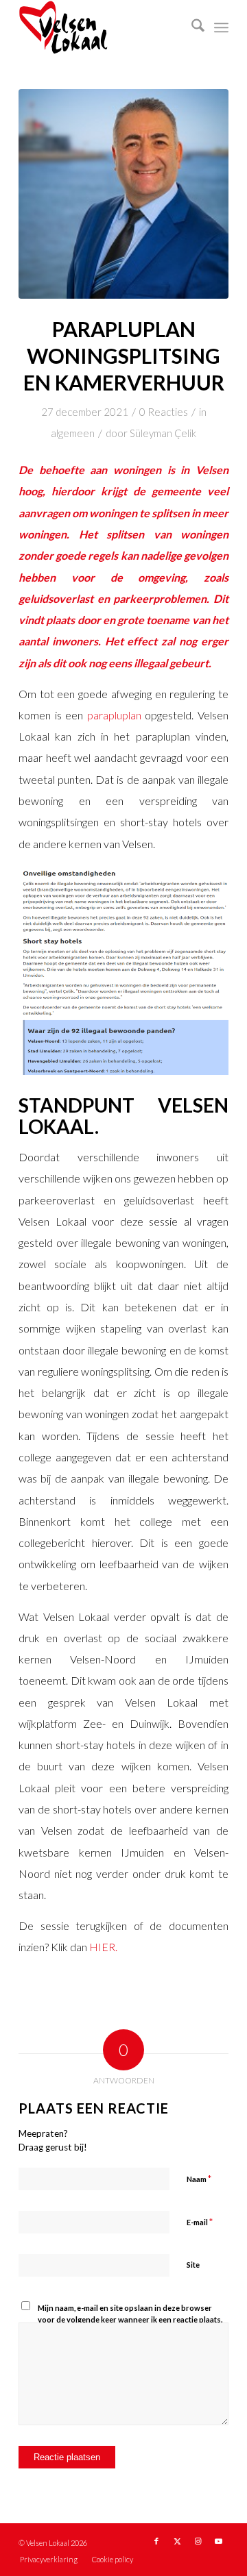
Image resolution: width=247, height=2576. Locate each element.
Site (193, 2265)
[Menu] (221, 27)
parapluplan (116, 715)
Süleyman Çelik (163, 433)
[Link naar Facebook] (156, 2541)
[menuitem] (191, 27)
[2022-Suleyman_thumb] (123, 194)
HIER (102, 1947)
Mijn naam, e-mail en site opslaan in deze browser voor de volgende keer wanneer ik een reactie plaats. (130, 2314)
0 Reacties (164, 412)
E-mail (200, 2222)
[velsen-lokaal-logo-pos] (103, 27)
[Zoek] (191, 27)
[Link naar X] (177, 2541)
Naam (199, 2179)
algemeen (73, 433)
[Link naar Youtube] (218, 2541)
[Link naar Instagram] (198, 2541)
